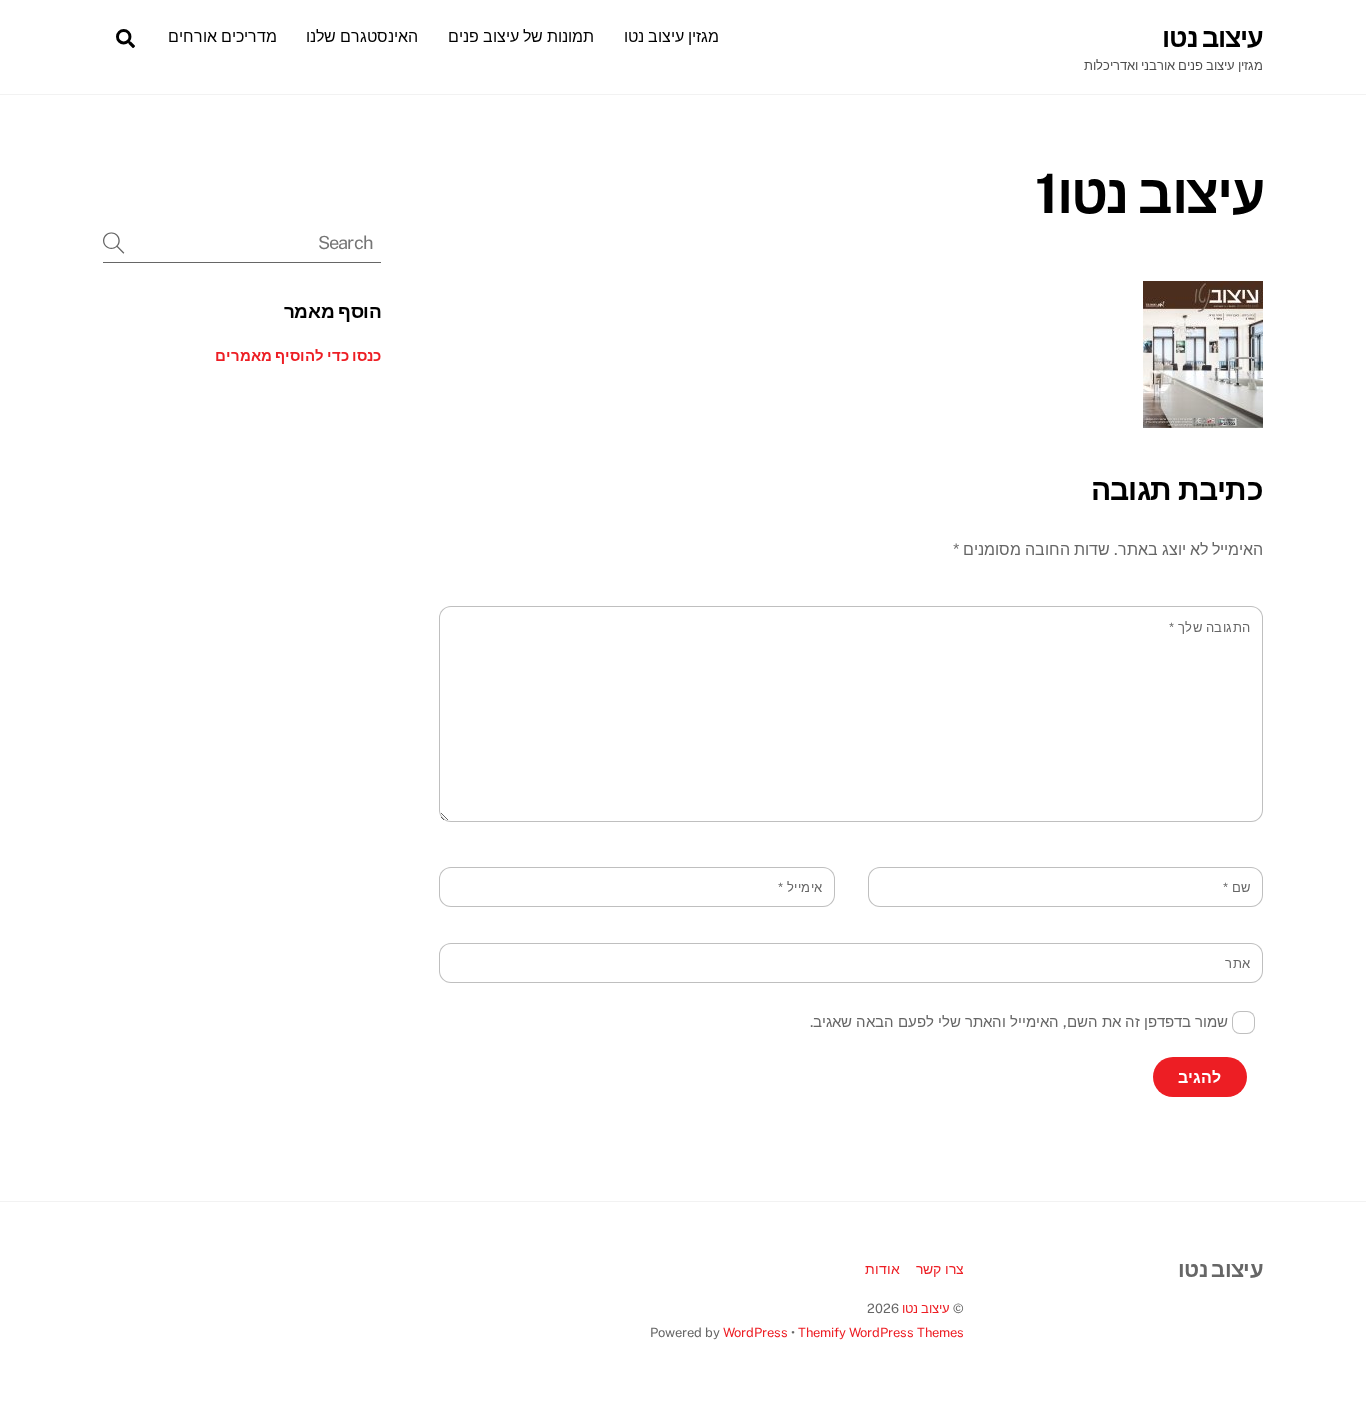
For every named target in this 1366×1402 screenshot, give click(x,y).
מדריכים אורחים (222, 36)
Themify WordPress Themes (881, 1332)
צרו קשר (940, 1268)
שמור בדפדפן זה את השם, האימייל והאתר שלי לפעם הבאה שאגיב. (1019, 1021)
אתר (1238, 963)
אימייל (800, 887)
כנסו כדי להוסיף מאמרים (298, 355)
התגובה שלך (1210, 627)
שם (1237, 887)
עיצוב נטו (926, 1308)
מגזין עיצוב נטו (671, 36)
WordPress (755, 1332)
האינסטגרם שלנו (362, 36)
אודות (882, 1268)
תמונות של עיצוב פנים (521, 36)
